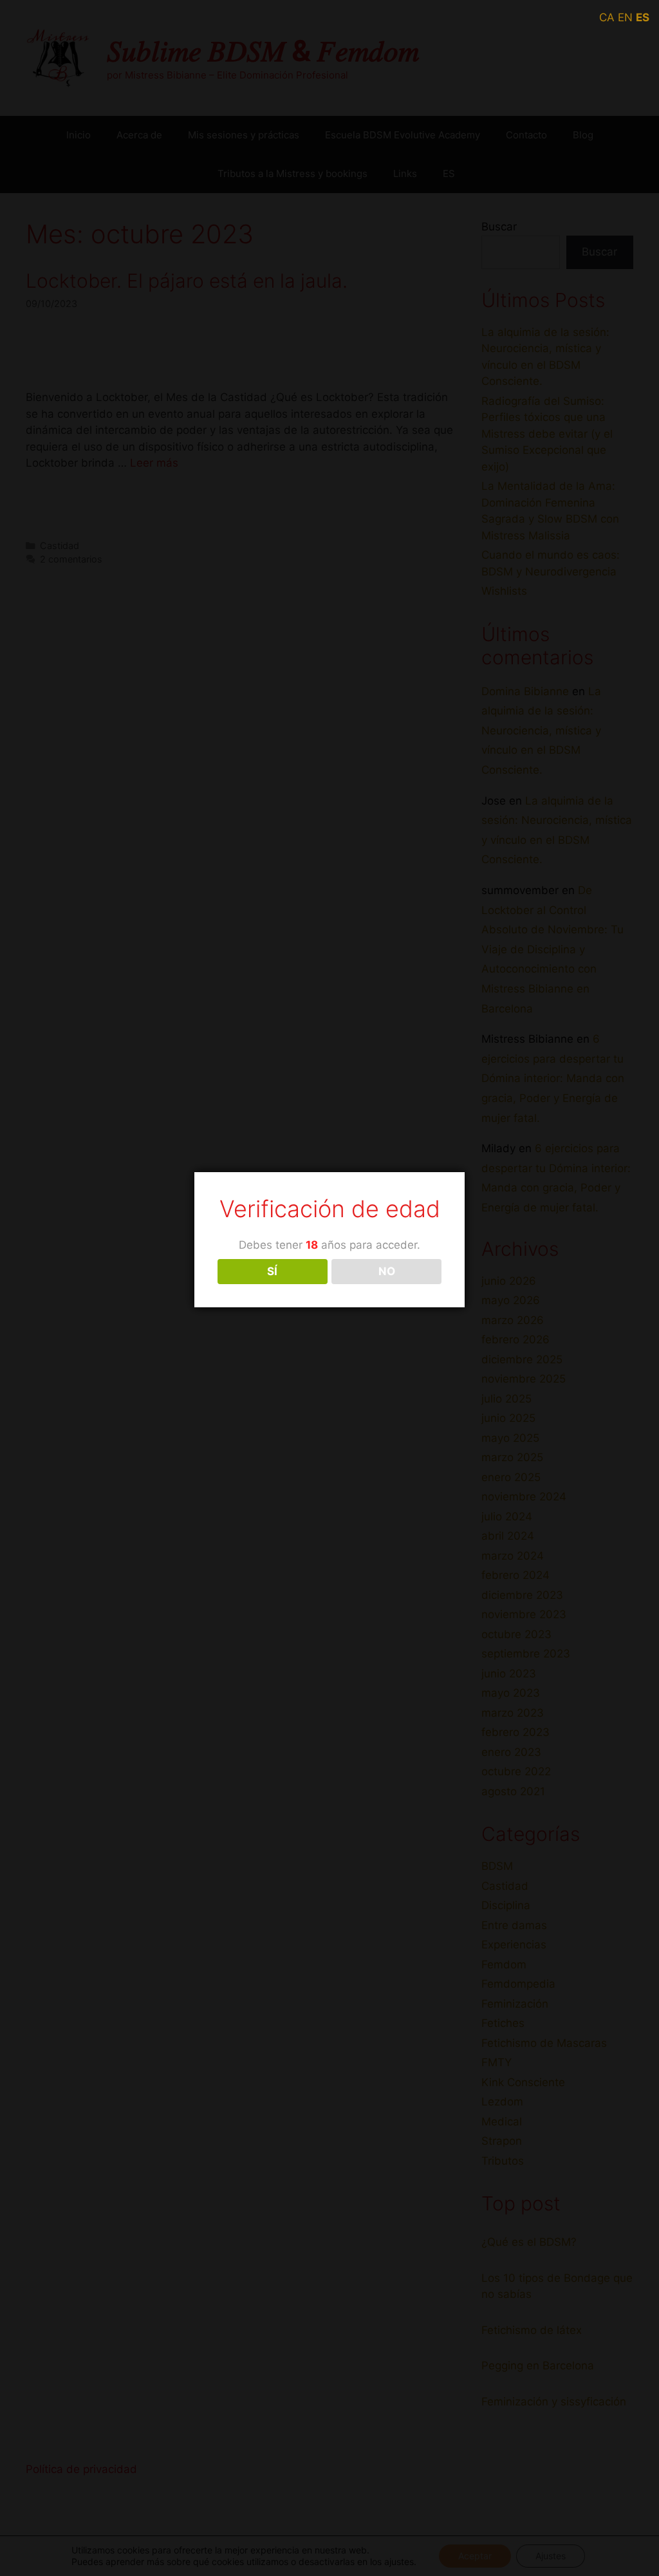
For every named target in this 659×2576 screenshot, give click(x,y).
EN (625, 17)
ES (643, 17)
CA (607, 17)
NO (387, 1271)
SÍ (272, 1271)
